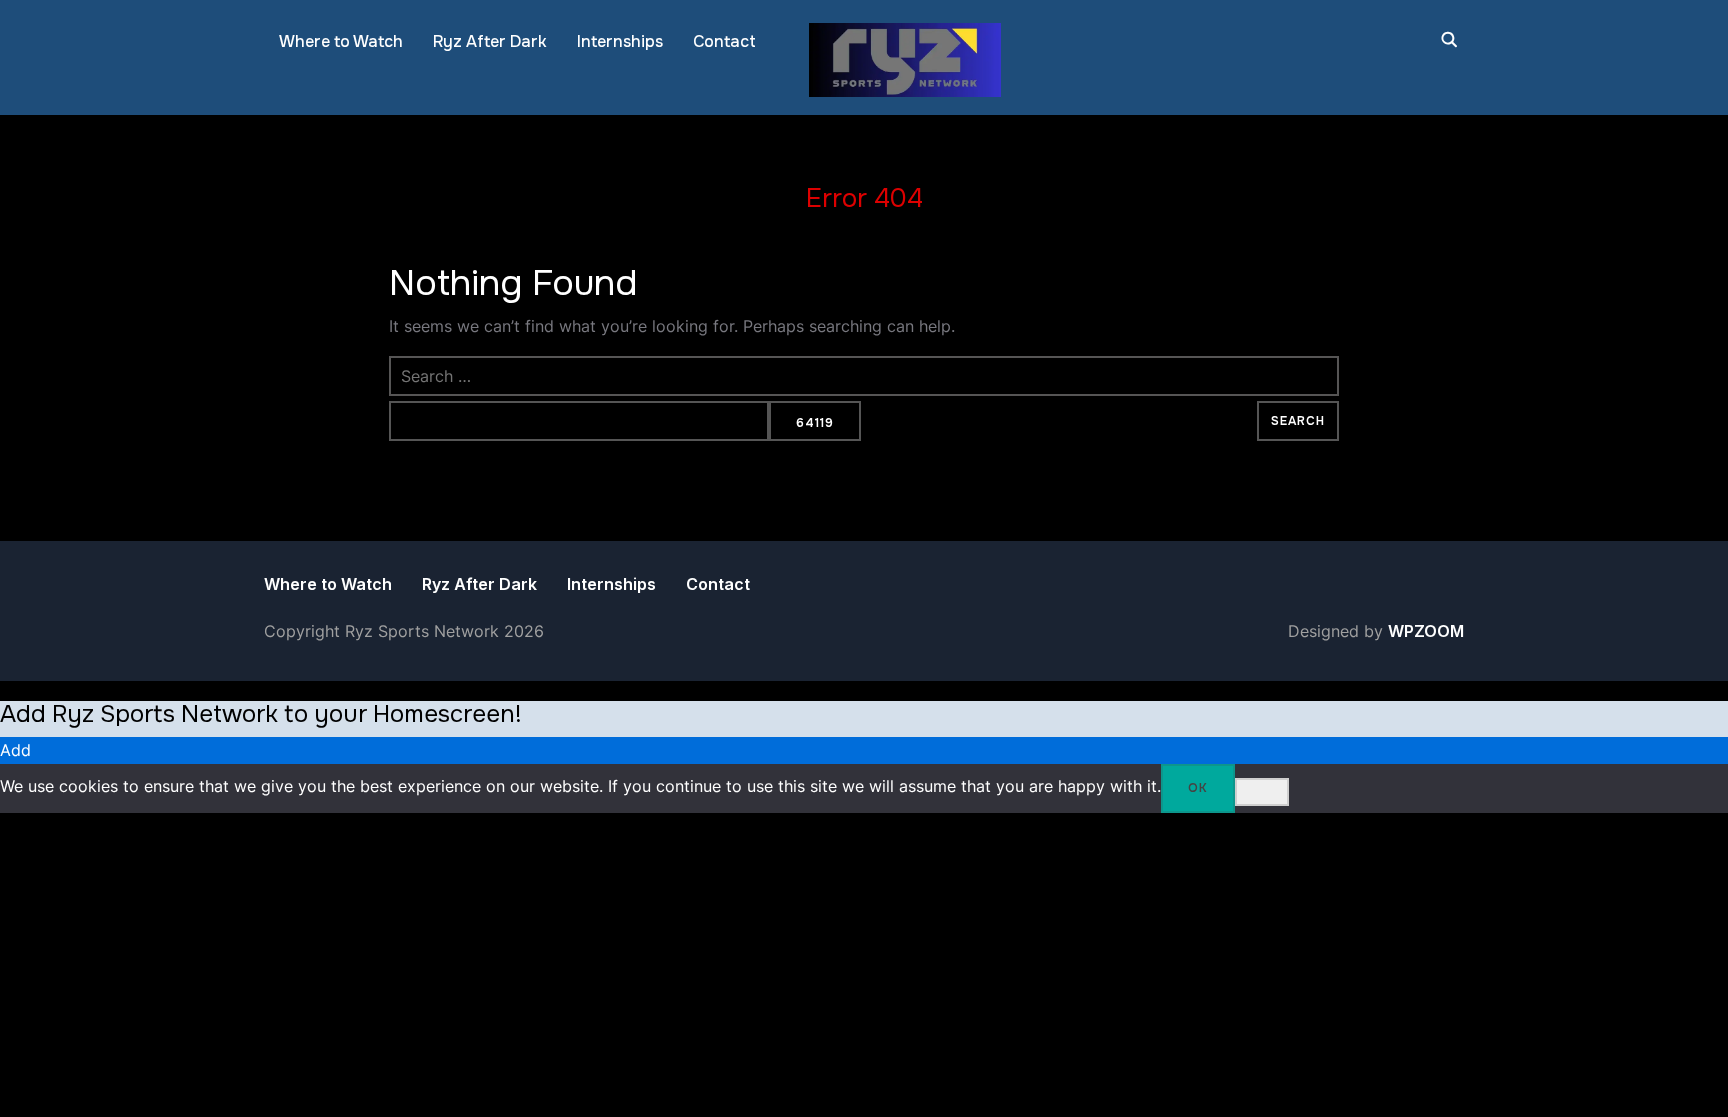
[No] (1262, 792)
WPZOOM (1426, 631)
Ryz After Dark (490, 41)
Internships (620, 41)
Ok (1198, 788)
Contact (724, 41)
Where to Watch (341, 41)
